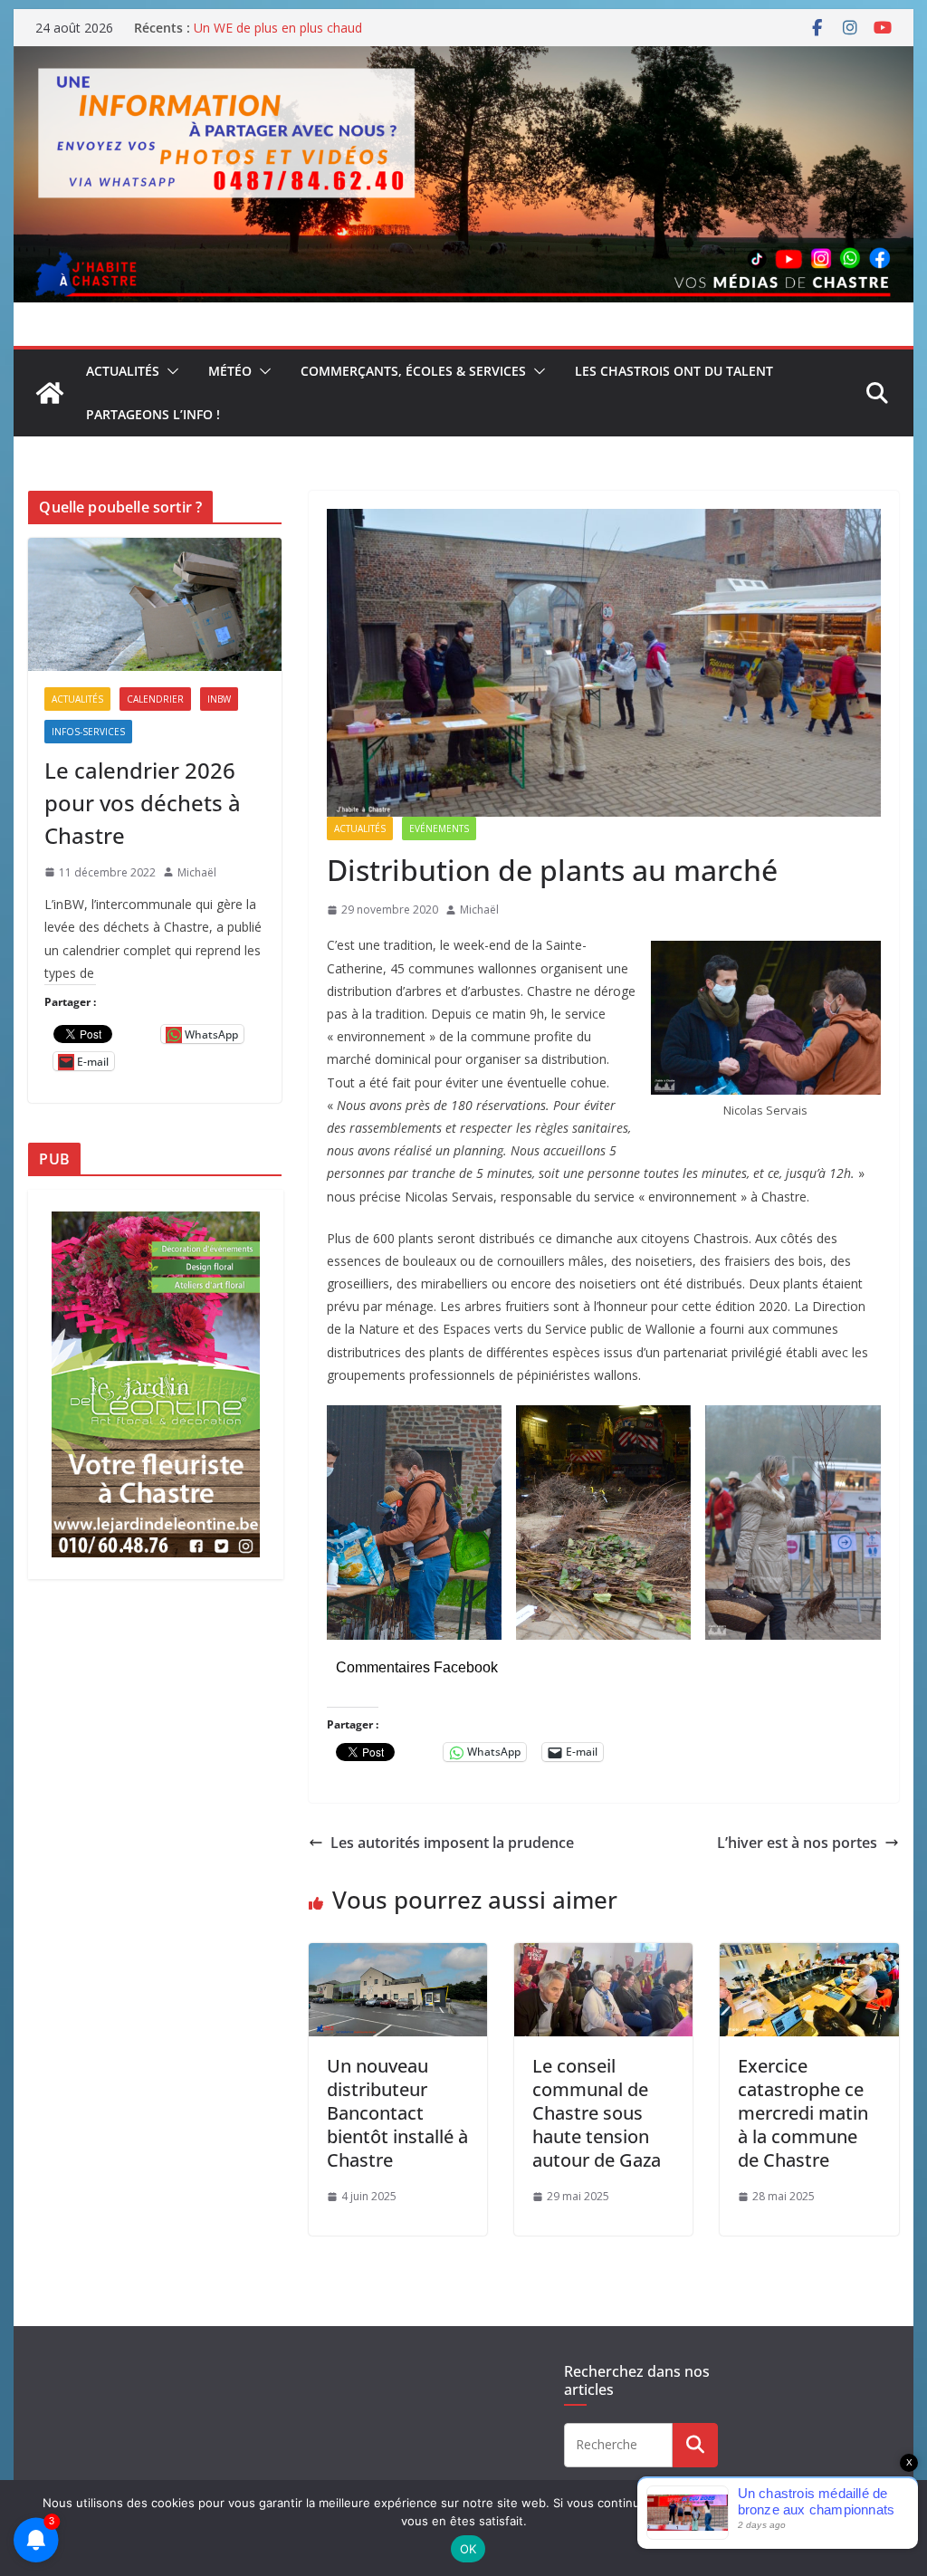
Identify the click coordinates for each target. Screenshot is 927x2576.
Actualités (123, 371)
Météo (230, 371)
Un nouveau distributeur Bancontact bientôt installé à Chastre (397, 2113)
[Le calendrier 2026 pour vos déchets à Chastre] (154, 604)
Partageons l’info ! (153, 414)
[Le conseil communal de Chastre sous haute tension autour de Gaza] (603, 1956)
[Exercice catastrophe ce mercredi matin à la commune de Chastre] (809, 1956)
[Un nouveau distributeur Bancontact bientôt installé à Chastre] (398, 1956)
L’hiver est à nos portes (797, 1843)
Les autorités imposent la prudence (452, 1843)
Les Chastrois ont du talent (674, 371)
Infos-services (88, 732)
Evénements (439, 828)
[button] (169, 371)
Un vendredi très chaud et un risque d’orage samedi (344, 26)
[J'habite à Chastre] (50, 393)
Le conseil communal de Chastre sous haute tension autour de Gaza (597, 2113)
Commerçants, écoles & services (413, 371)
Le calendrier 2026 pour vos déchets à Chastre (143, 803)
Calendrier (155, 699)
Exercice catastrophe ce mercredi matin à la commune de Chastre (803, 2113)
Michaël (479, 910)
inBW (219, 699)
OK (468, 2549)
